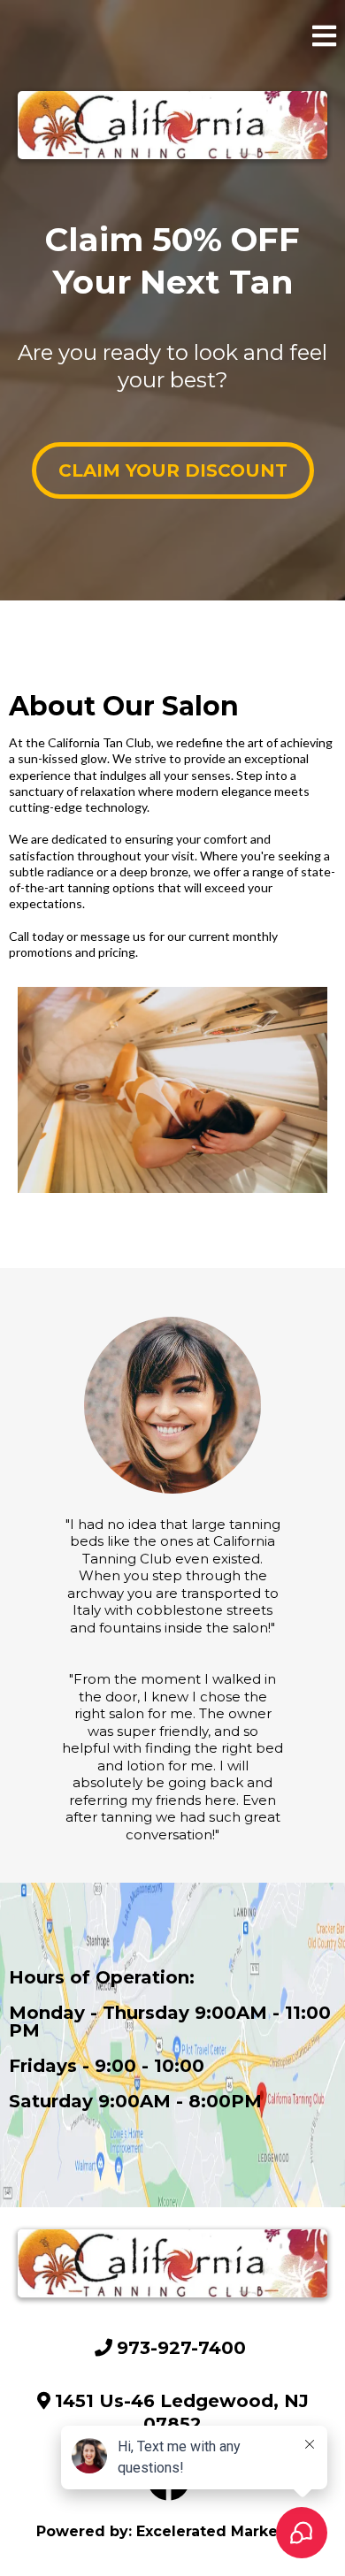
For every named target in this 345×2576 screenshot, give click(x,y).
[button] (324, 39)
